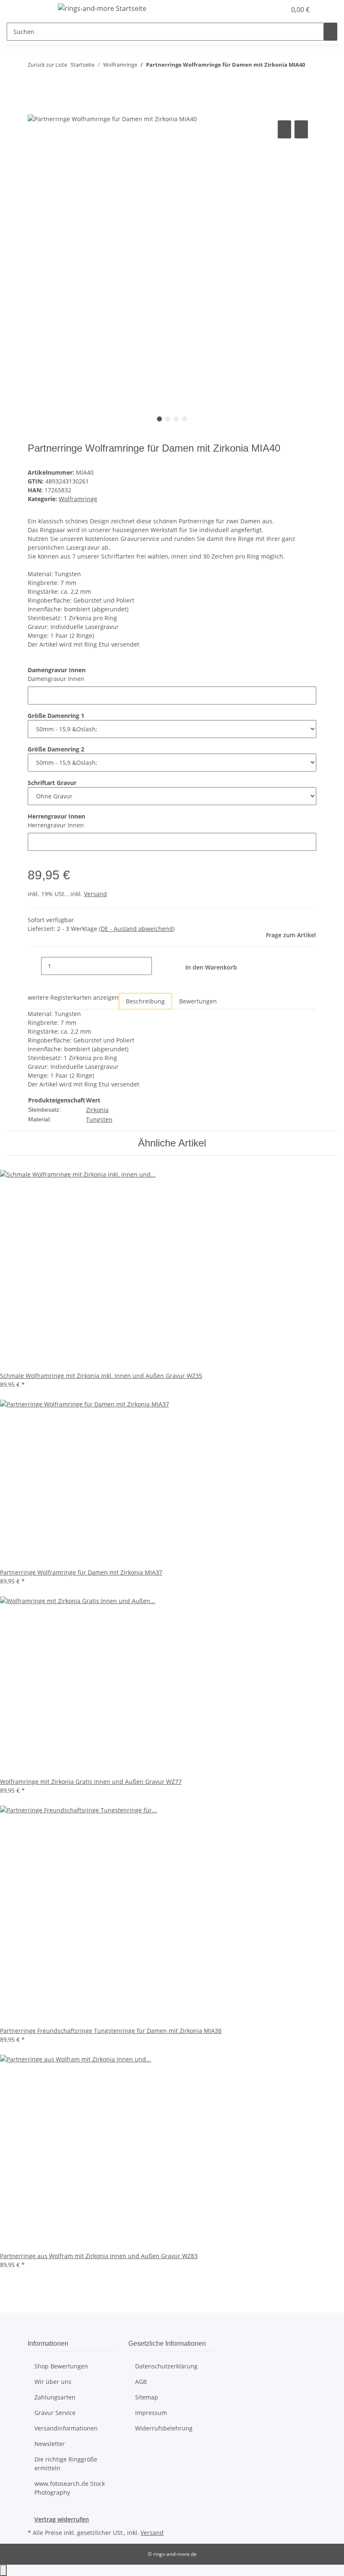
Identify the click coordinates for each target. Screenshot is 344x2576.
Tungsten (99, 1119)
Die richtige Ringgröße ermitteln (66, 2464)
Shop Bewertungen (61, 2366)
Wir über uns (53, 2382)
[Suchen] (331, 32)
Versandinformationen (66, 2428)
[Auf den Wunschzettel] (301, 129)
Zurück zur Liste (47, 65)
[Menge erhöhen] (159, 966)
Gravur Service (55, 2413)
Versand (95, 894)
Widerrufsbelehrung (164, 2428)
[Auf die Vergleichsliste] (284, 129)
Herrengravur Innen (56, 825)
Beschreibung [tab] (145, 1001)
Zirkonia (97, 1110)
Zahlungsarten (55, 2397)
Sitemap (147, 2397)
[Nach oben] (3, 2570)
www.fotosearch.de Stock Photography (70, 2488)
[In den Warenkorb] (34, 109)
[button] (263, 10)
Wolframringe (78, 499)
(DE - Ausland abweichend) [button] (137, 929)
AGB (141, 2382)
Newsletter (50, 2444)
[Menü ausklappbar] (38, 10)
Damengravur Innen (56, 679)
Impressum (151, 2413)
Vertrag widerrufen (62, 2519)
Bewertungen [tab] (198, 1001)
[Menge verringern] (34, 966)
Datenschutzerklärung (166, 2366)
